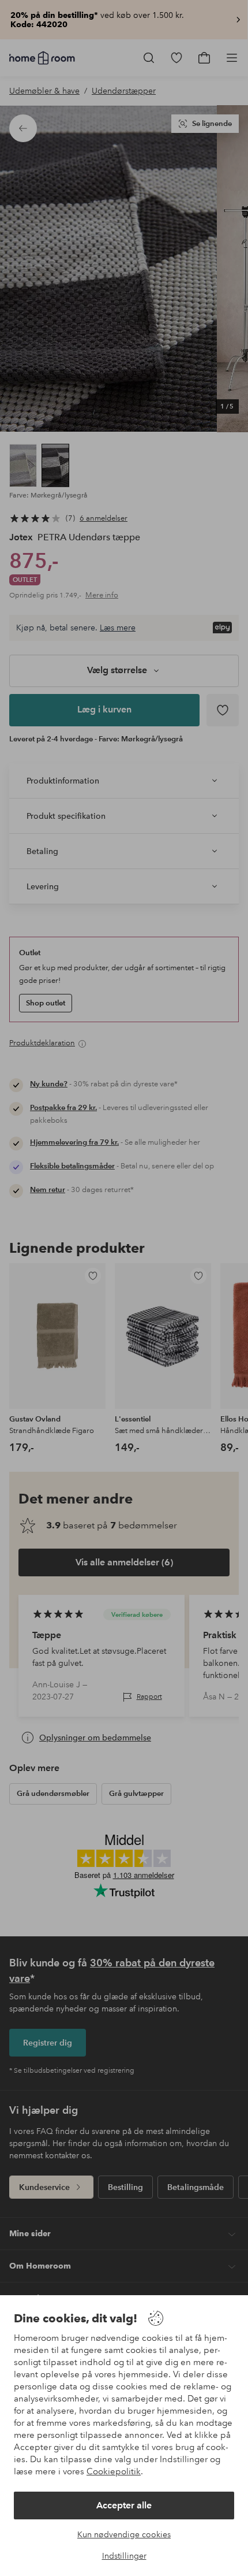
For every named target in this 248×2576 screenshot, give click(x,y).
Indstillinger (124, 2556)
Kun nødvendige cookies (124, 2534)
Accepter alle (124, 2505)
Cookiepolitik (114, 2471)
